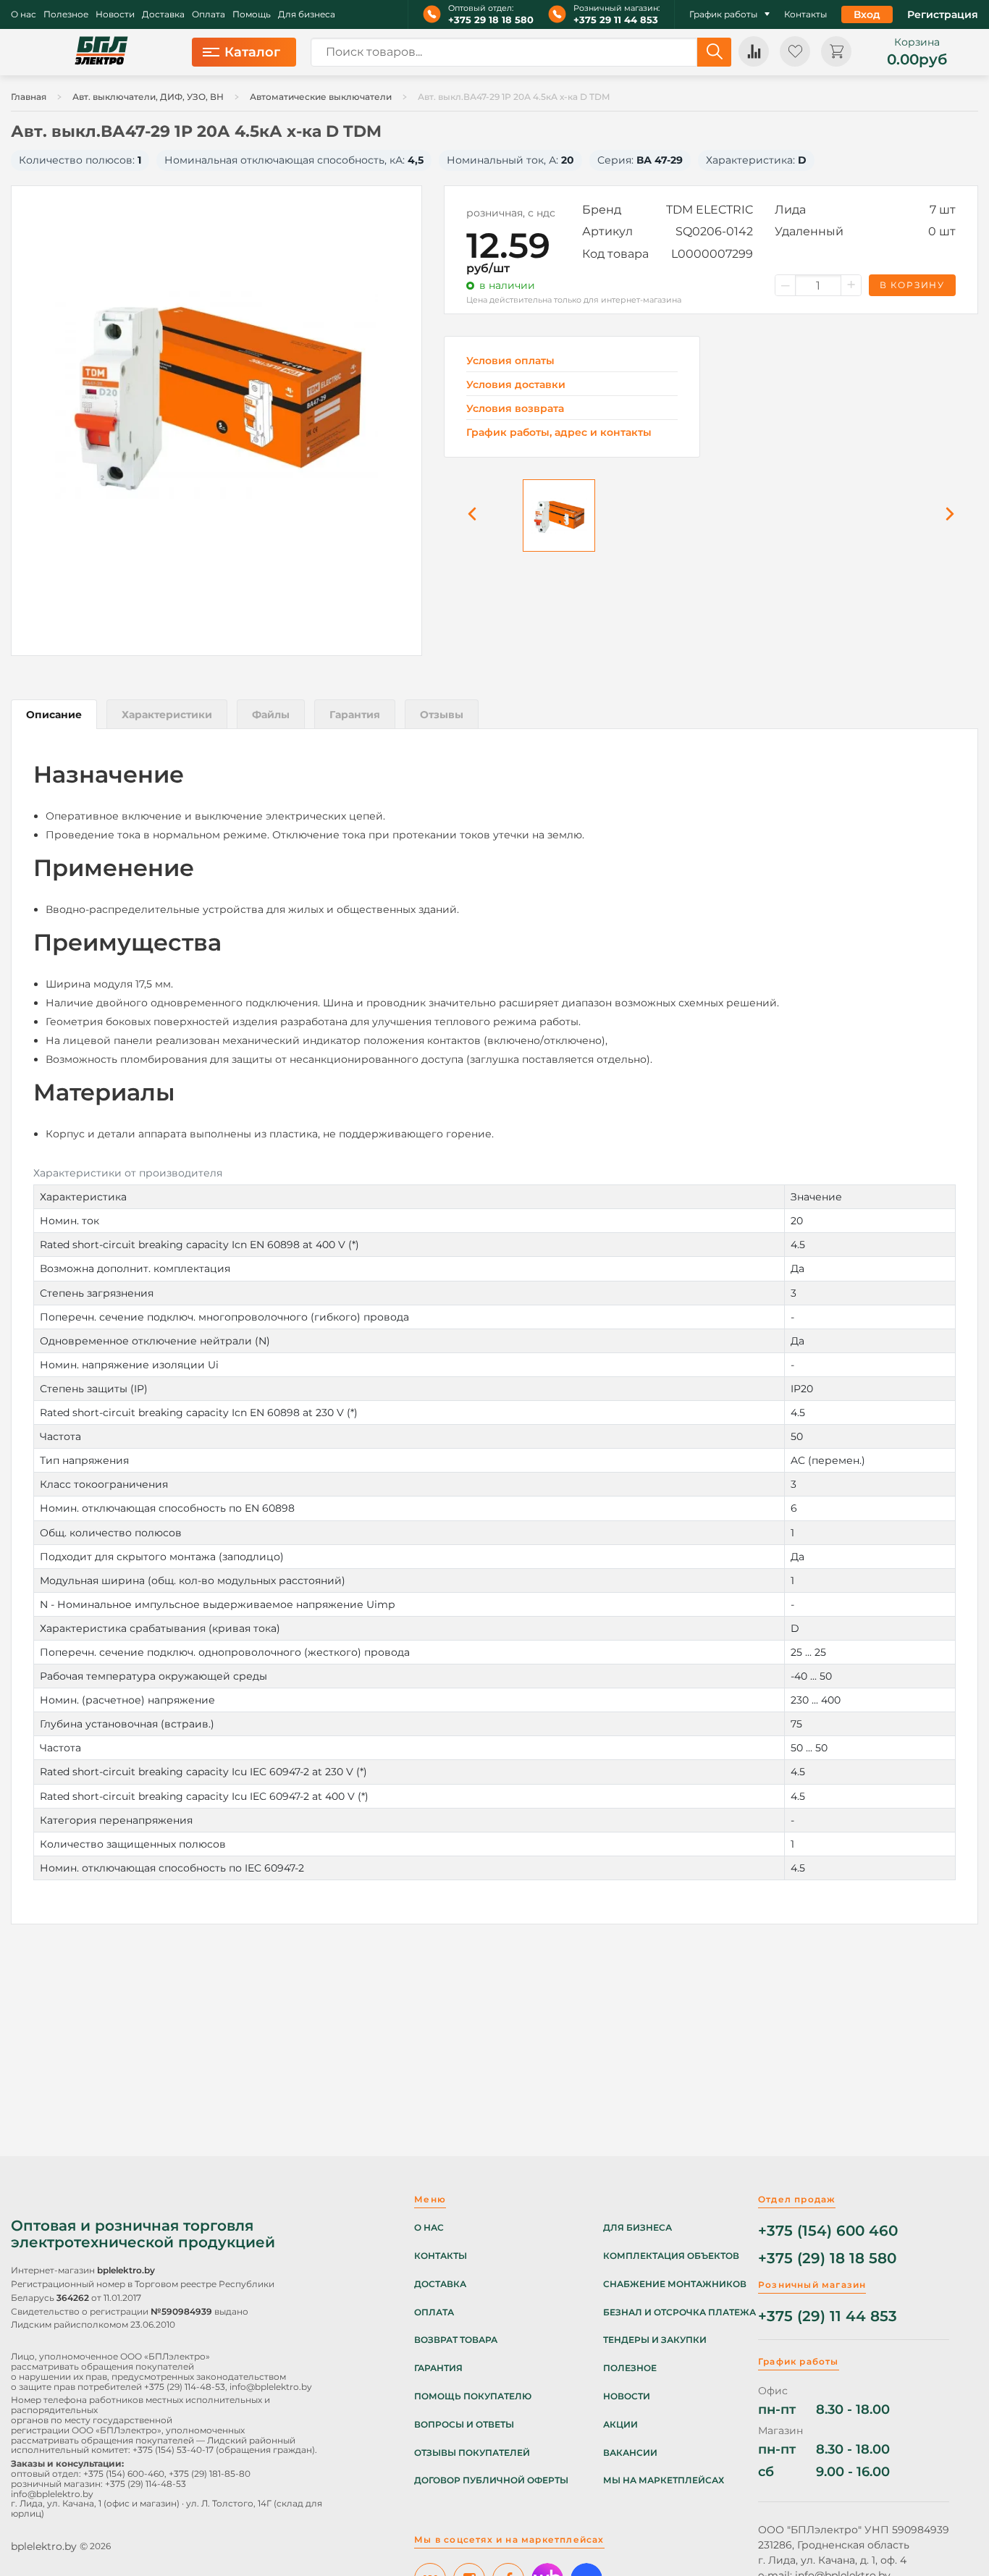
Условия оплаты (510, 361)
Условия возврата (515, 409)
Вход (867, 14)
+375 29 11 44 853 (616, 20)
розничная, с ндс (511, 213)
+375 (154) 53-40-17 (173, 2450)
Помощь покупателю (473, 2396)
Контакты (805, 14)
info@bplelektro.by (271, 2387)
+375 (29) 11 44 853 (828, 2316)
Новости (115, 14)
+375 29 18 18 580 (491, 20)
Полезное (66, 14)
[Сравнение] (754, 51)
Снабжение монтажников (675, 2284)
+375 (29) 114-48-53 (185, 2387)
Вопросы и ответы (464, 2425)
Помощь (252, 14)
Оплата (209, 14)
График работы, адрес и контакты (559, 432)
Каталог (252, 52)
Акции (620, 2425)
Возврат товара (456, 2340)
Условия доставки (516, 385)
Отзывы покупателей (472, 2453)
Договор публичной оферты (491, 2480)
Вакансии (630, 2453)
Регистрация (943, 14)
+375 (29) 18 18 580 (827, 2259)
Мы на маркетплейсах (664, 2480)
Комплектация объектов (671, 2256)
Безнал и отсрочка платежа (679, 2312)
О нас (24, 14)
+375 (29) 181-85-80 (210, 2474)
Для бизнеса (307, 14)
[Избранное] (795, 51)
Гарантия (438, 2368)
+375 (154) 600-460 (124, 2474)
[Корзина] (836, 51)
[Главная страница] (101, 52)
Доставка (163, 14)
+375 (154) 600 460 (828, 2231)
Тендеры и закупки (655, 2340)
